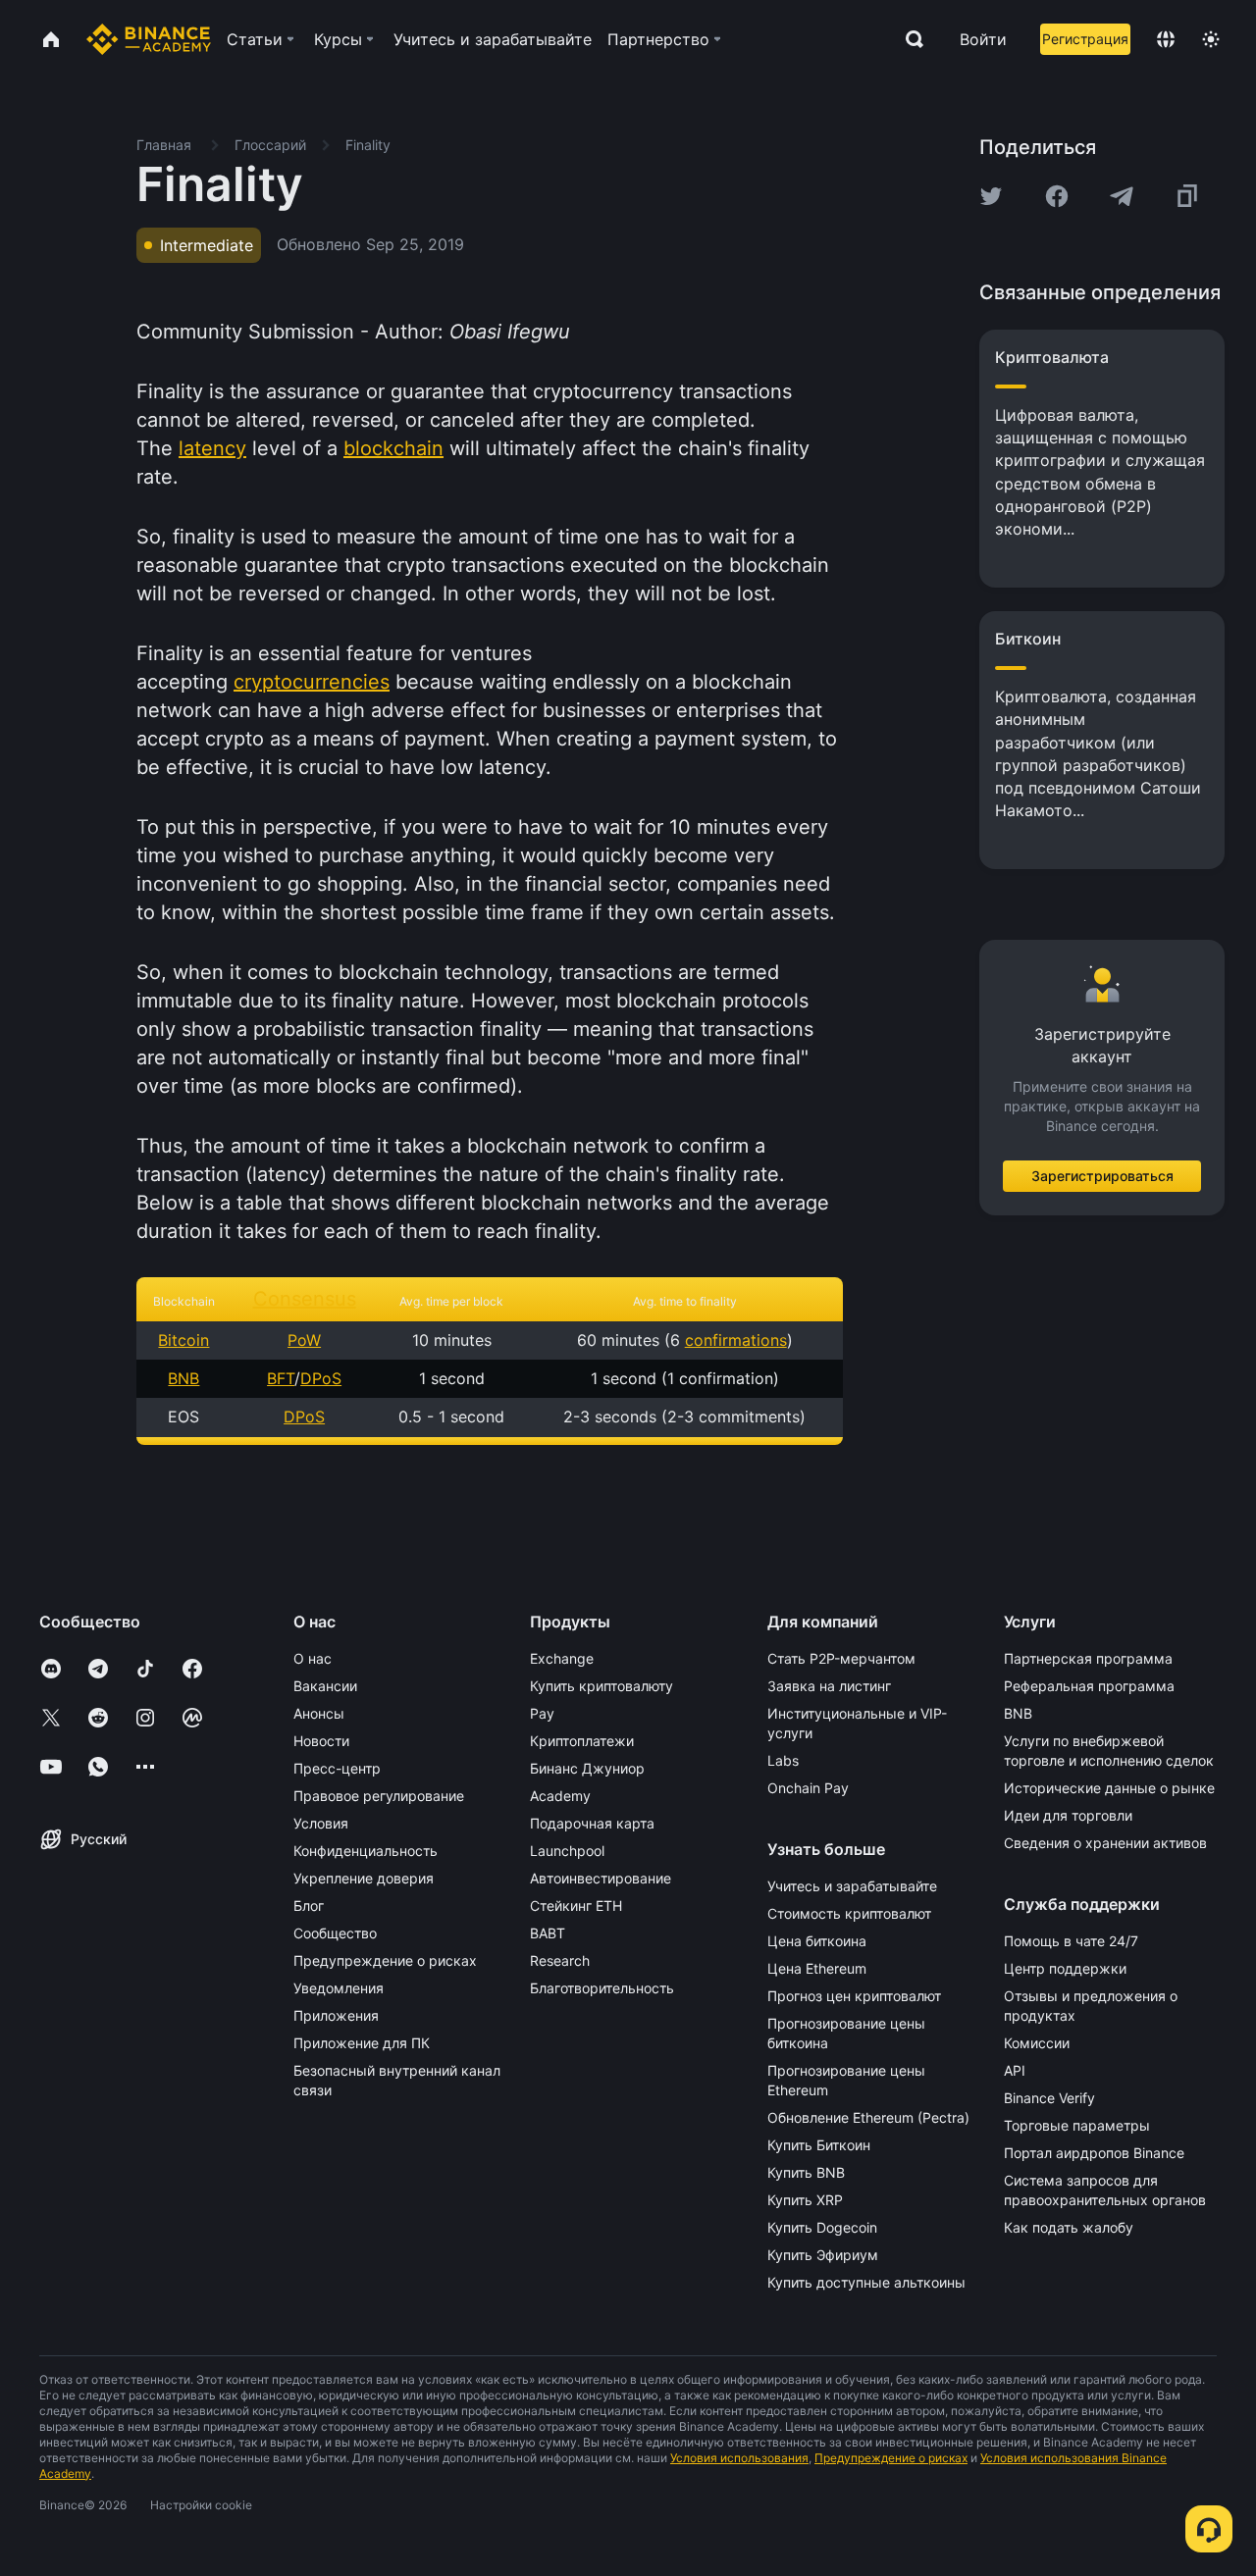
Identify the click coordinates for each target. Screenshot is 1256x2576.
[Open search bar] (909, 39)
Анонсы (319, 1713)
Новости (321, 1741)
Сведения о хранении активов (1105, 1843)
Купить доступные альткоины (866, 2282)
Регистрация (1085, 39)
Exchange (562, 1658)
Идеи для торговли (1068, 1815)
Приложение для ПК (362, 2043)
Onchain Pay (808, 1788)
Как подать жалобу (1069, 2227)
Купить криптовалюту (602, 1686)
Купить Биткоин (819, 2145)
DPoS (321, 1378)
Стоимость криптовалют (849, 1913)
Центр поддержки (1065, 1968)
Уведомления (339, 1988)
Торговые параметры (1077, 2125)
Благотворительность (602, 1988)
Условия (321, 1823)
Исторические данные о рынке (1109, 1788)
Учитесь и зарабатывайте (852, 1886)
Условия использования (739, 2458)
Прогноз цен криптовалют (854, 1996)
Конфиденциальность (366, 1851)
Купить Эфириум (823, 2255)
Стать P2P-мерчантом (841, 1658)
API (1015, 2070)
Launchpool (567, 1851)
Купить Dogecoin (822, 2227)
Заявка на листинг (829, 1686)
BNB (183, 1378)
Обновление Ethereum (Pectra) (868, 2117)
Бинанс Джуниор (587, 1768)
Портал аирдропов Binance (1094, 2153)
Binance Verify (1049, 2098)
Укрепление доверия (364, 1878)
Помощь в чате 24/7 (1071, 1941)
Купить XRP (805, 2200)
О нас (313, 1658)
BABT (548, 1933)
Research (560, 1960)
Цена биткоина (817, 1941)
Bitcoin (183, 1340)
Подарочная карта (592, 1823)
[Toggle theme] (1211, 39)
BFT (281, 1378)
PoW (304, 1340)
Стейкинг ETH (576, 1906)
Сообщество (335, 1933)
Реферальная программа (1089, 1686)
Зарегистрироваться (1102, 1176)
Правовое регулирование (379, 1796)
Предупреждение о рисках (385, 1960)
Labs (783, 1760)
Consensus (305, 1299)
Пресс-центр (337, 1768)
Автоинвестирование (601, 1878)
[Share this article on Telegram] (1122, 196)
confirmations (736, 1340)
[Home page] (149, 39)
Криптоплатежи (582, 1741)
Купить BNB (806, 2172)
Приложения (336, 2015)
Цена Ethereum (817, 1968)
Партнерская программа (1088, 1658)
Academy (560, 1796)
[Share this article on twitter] (991, 196)
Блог (309, 1906)
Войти (983, 39)
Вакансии (325, 1686)
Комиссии (1037, 2043)
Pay (542, 1713)
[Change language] (1166, 39)
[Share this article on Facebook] (1057, 196)
